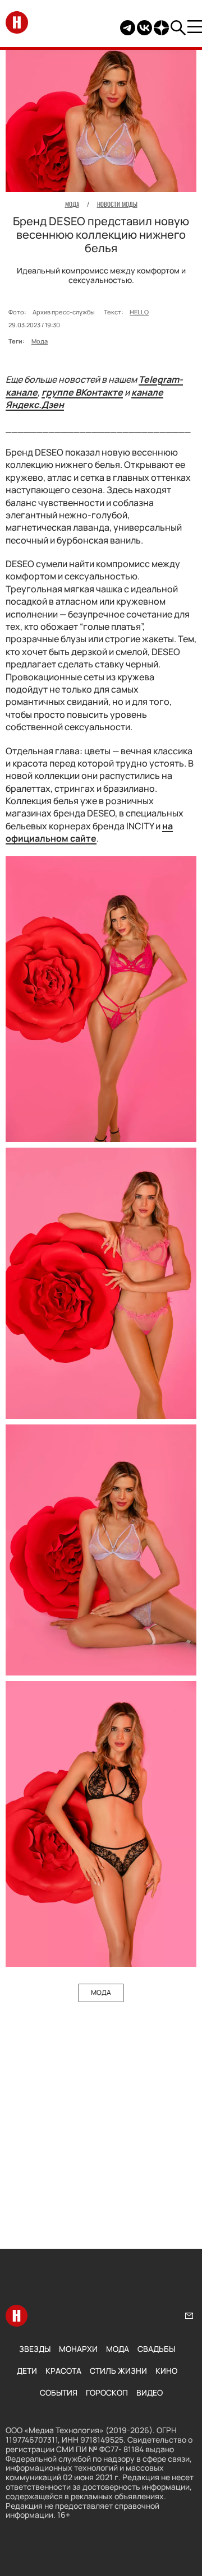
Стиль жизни (118, 2371)
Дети (27, 2371)
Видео (150, 2392)
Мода (40, 341)
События (59, 2392)
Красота (63, 2371)
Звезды (35, 2349)
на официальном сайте (89, 832)
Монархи (78, 2349)
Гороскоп (107, 2392)
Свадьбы (156, 2349)
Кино (166, 2371)
